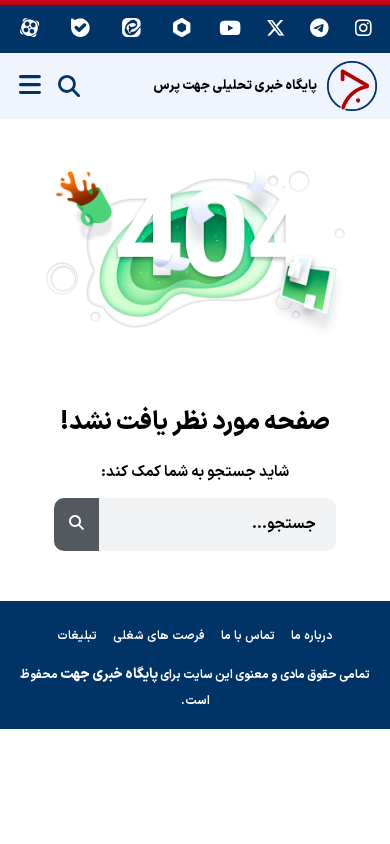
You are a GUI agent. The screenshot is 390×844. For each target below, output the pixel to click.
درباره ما (312, 636)
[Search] (69, 87)
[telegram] (320, 29)
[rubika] (182, 29)
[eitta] (131, 29)
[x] (275, 29)
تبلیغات (77, 636)
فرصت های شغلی (159, 636)
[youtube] (230, 29)
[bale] (80, 29)
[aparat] (29, 29)
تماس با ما (248, 636)
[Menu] (30, 85)
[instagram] (364, 29)
